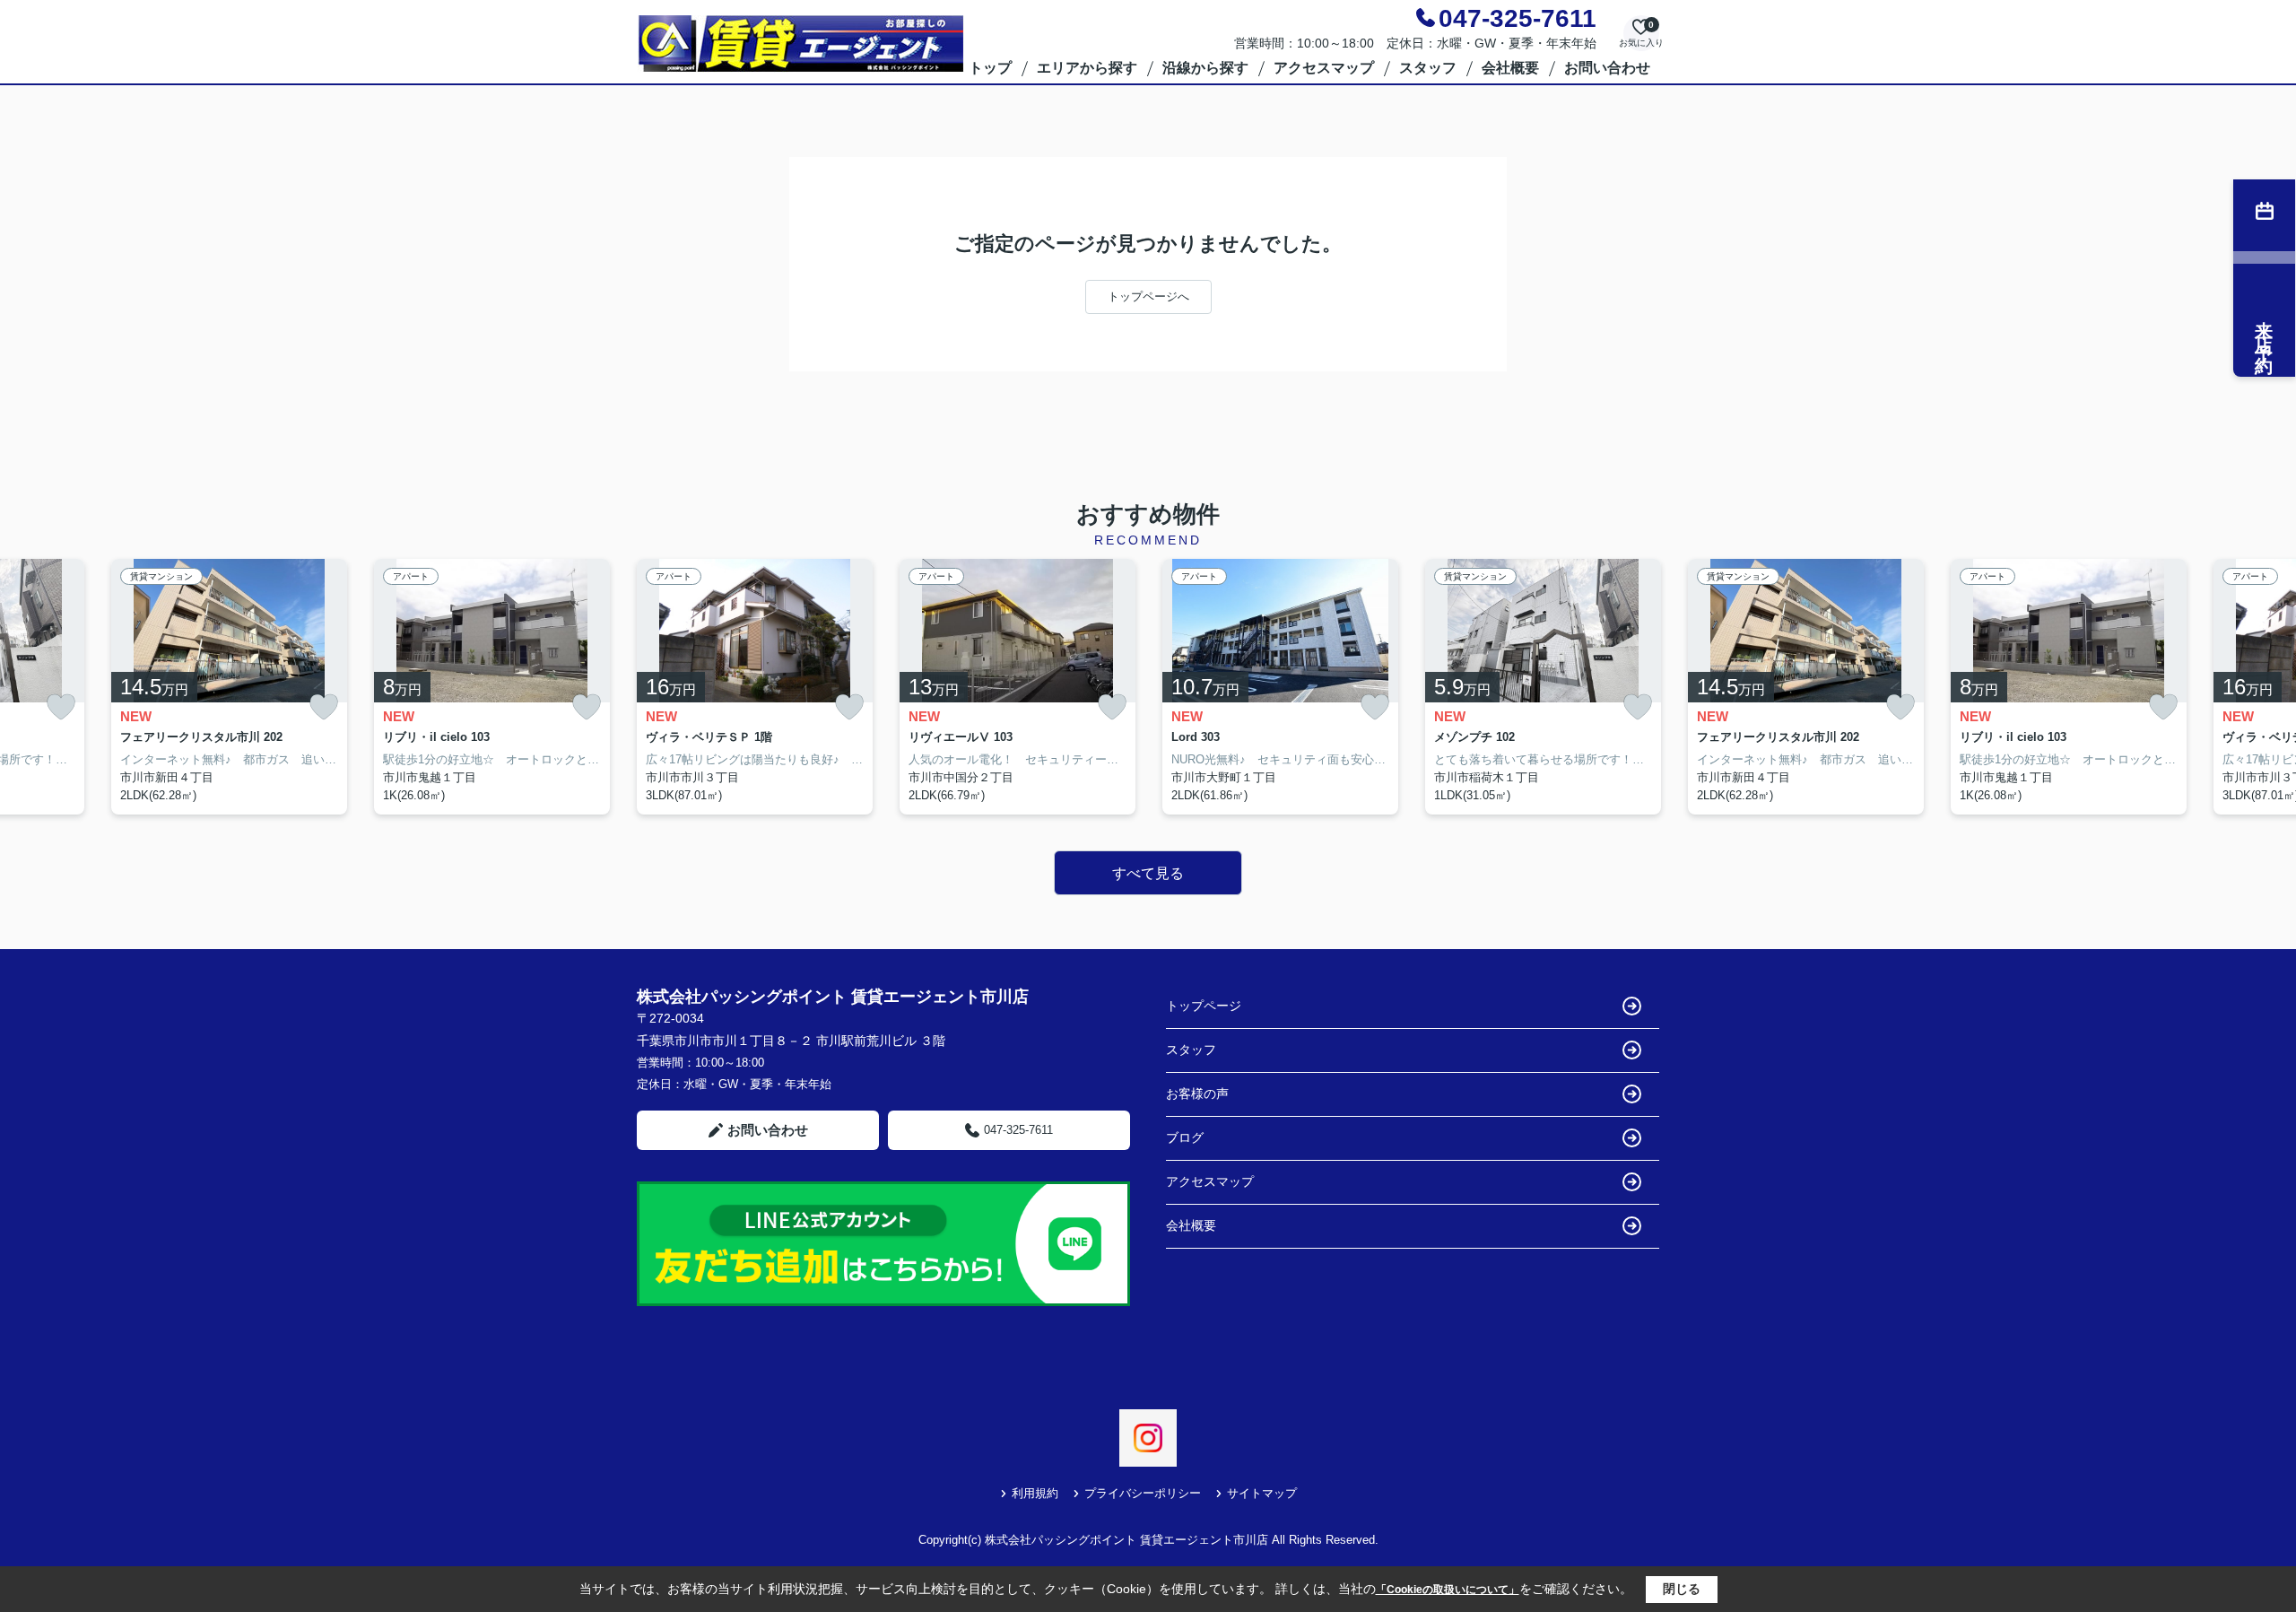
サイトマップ (1262, 1493)
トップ (990, 68)
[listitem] (755, 687)
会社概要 (1510, 68)
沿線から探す (1205, 68)
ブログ (1185, 1137)
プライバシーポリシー (1143, 1493)
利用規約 (1035, 1493)
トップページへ (1148, 296)
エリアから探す (1087, 68)
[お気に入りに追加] (61, 707)
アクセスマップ (1324, 68)
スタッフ (1428, 68)
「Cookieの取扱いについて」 (1448, 1590)
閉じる (1682, 1589)
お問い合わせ (1607, 68)
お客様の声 (1197, 1094)
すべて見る (1148, 873)
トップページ (1204, 1006)
